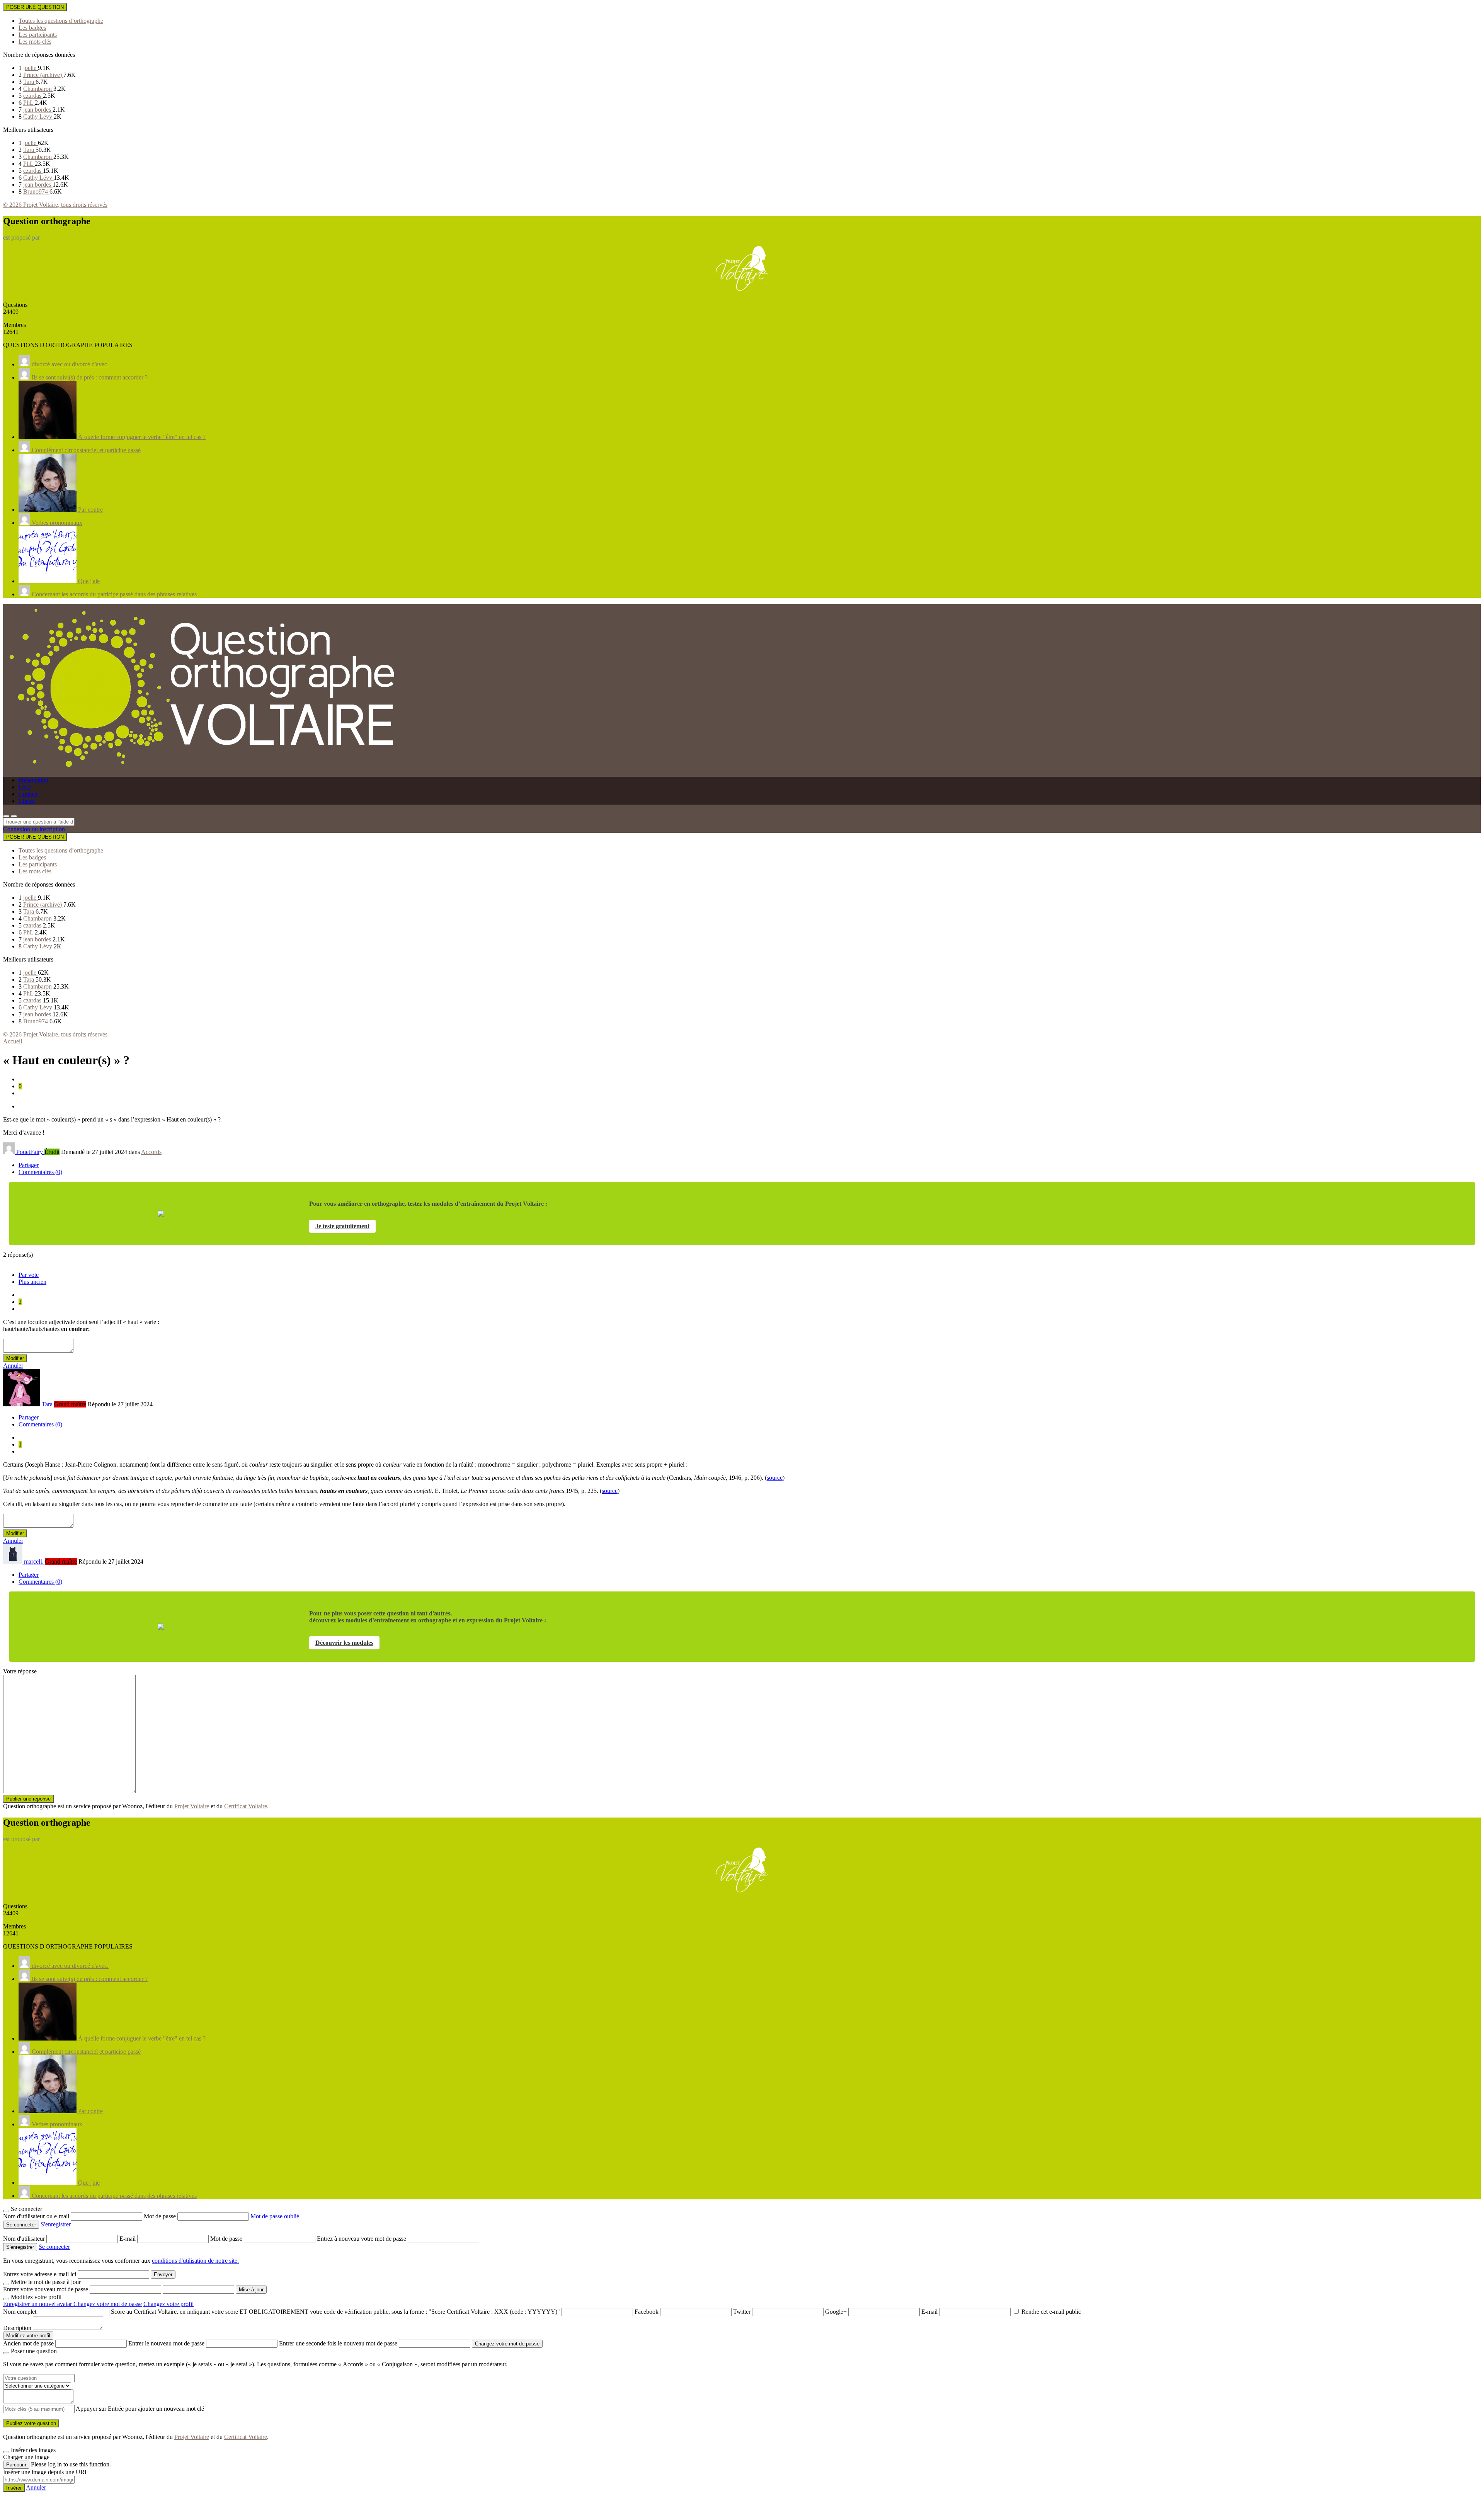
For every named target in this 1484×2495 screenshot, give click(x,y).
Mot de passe (161, 2216)
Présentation (33, 780)
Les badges (32, 28)
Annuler (13, 1366)
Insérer (14, 2488)
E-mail (128, 2239)
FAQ (25, 787)
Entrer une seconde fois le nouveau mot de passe (338, 2343)
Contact (28, 794)
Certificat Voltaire (246, 1806)
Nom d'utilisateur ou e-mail (37, 2216)
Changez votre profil (168, 2304)
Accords (151, 1152)
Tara (29, 82)
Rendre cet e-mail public (1051, 2312)
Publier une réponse (28, 1799)
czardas (33, 96)
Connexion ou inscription (34, 829)
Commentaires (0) (40, 1172)
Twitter (742, 2312)
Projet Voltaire (192, 1806)
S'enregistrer (56, 2224)
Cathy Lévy (38, 117)
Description (17, 2328)
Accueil (13, 1041)
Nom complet (20, 2312)
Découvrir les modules (344, 1643)
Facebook (647, 2312)
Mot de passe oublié (275, 2216)
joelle (31, 68)
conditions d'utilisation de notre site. (195, 2261)
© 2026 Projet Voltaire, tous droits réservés (55, 205)
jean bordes (38, 110)
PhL (29, 103)
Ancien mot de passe (28, 2343)
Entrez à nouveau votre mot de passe (362, 2239)
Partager (29, 1165)
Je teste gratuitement (342, 1226)
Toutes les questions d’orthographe (61, 21)
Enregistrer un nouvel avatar (38, 2304)
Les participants (38, 35)
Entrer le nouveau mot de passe (166, 2343)
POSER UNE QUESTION (35, 7)
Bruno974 (36, 191)
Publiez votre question (31, 2423)
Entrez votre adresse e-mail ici (40, 2274)
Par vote (29, 1275)
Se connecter (54, 2247)
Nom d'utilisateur (25, 2239)
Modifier (15, 1358)
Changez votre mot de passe (108, 2304)
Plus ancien (32, 1282)
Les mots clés (35, 42)
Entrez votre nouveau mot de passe (46, 2289)
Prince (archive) (43, 75)
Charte (27, 801)
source (775, 1478)
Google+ (836, 2312)
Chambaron (38, 89)
